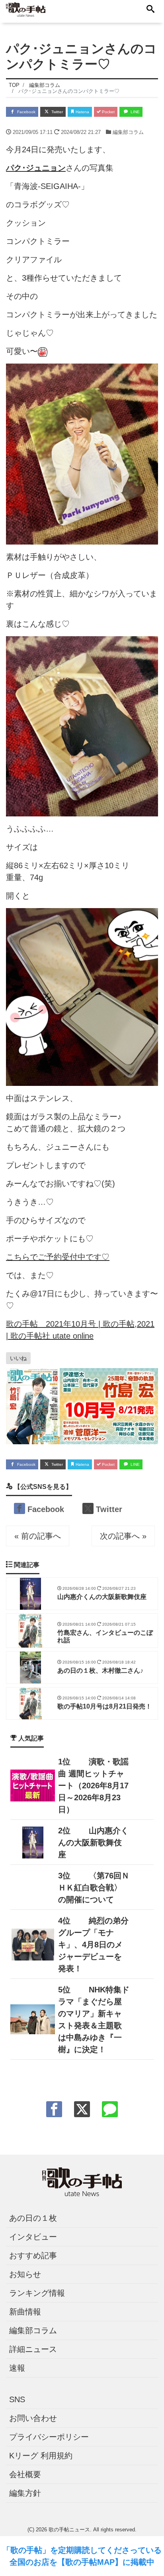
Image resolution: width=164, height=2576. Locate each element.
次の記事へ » (123, 1536)
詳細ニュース (33, 2349)
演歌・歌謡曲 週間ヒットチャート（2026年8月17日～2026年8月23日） (93, 1786)
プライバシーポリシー (49, 2437)
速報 (17, 2368)
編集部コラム (128, 132)
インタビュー (33, 2237)
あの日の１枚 (33, 2218)
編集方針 (25, 2493)
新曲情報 (25, 2312)
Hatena (82, 112)
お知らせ (25, 2274)
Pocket (108, 112)
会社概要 (25, 2474)
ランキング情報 (37, 2293)
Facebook (26, 112)
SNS (17, 2399)
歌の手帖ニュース (69, 2530)
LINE (135, 112)
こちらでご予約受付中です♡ (58, 1257)
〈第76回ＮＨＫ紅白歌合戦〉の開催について (94, 1888)
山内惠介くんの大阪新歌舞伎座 (93, 1843)
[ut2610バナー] (82, 1406)
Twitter (57, 112)
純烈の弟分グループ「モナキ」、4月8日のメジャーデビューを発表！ (93, 1945)
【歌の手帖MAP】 (90, 2562)
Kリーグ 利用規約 (41, 2456)
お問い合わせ (33, 2418)
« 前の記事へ (38, 1536)
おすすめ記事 (33, 2255)
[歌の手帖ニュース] (26, 9)
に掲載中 (139, 2562)
